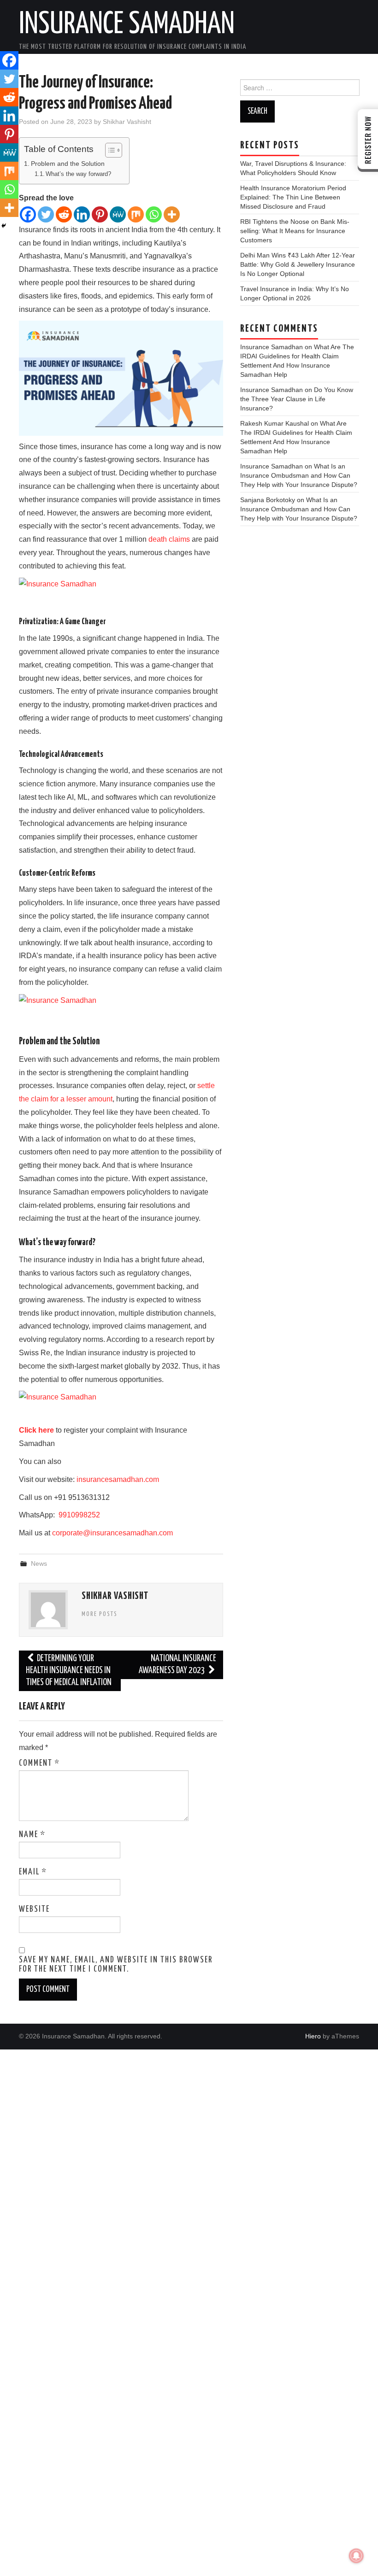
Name (32, 1835)
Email (33, 1872)
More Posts (100, 1614)
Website (34, 1909)
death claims (169, 539)
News (39, 1563)
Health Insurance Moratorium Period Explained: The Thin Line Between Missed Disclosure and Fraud (293, 197)
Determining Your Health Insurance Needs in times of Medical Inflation (69, 1671)
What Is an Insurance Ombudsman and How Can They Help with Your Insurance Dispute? (299, 475)
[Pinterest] (100, 214)
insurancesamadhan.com (118, 1479)
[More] (172, 214)
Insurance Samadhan (127, 25)
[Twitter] (46, 214)
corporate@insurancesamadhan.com (112, 1533)
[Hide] (4, 226)
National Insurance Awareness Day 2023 (177, 1665)
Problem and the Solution (69, 164)
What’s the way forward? (78, 174)
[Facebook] (28, 214)
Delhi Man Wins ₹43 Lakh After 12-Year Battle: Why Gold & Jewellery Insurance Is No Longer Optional (298, 264)
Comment (39, 1763)
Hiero (313, 2036)
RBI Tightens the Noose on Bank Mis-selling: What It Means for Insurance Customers (295, 231)
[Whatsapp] (154, 214)
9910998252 (78, 1515)
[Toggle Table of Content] (109, 150)
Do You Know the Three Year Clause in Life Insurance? (297, 399)
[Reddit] (64, 214)
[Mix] (136, 214)
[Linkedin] (82, 214)
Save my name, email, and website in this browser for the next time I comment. (116, 1965)
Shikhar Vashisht (127, 122)
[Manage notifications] (356, 2556)
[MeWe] (118, 214)
